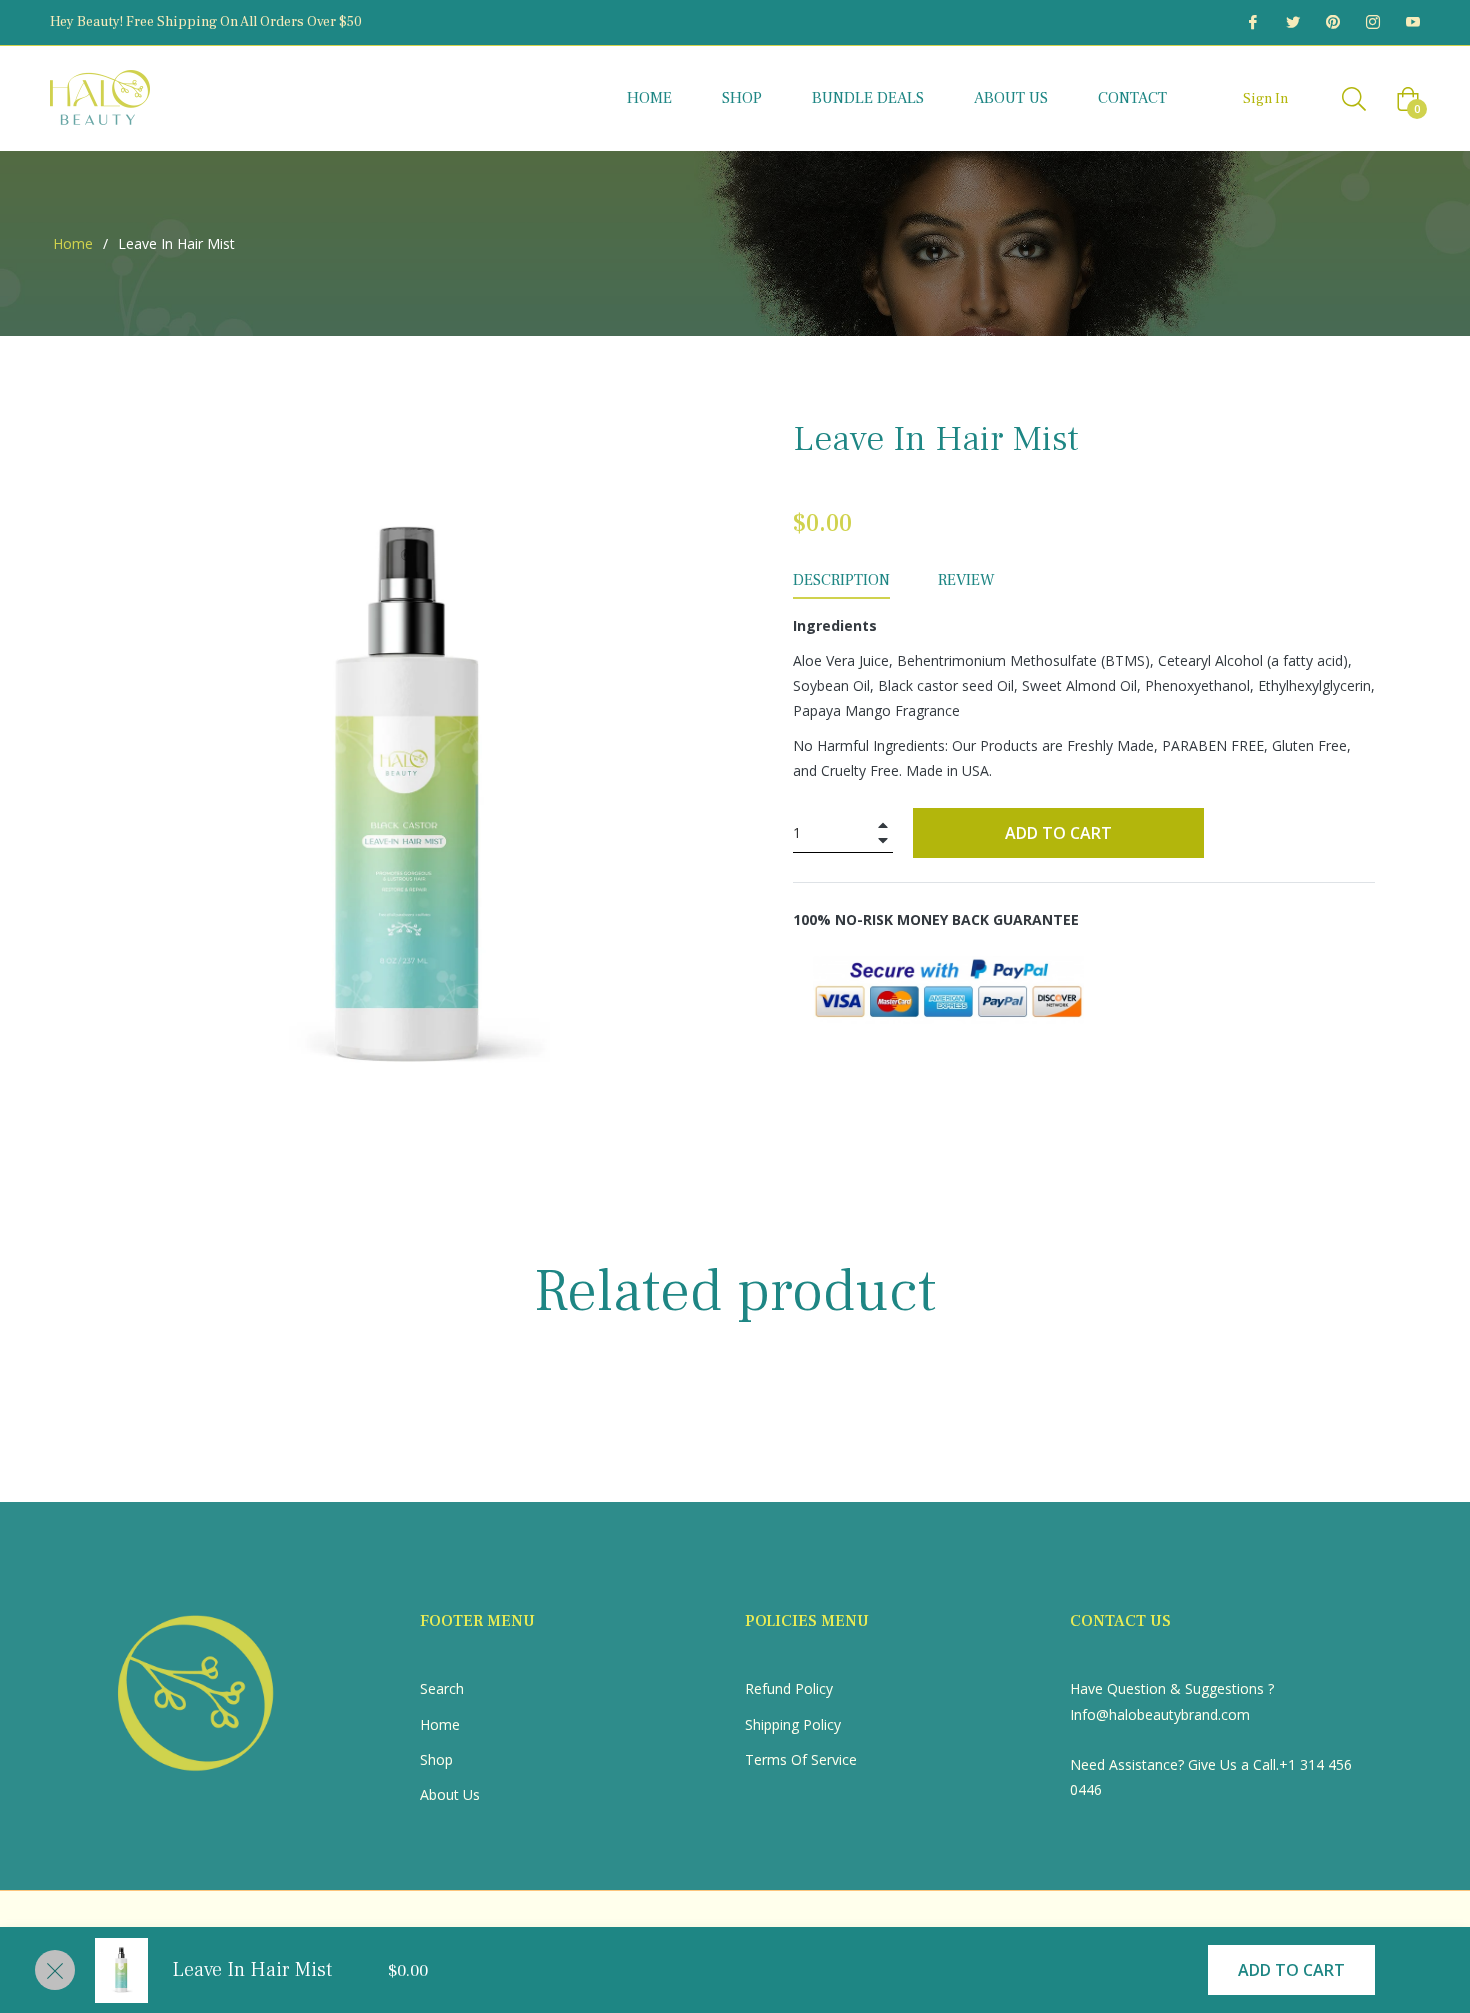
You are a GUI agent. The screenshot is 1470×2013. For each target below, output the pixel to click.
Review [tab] (968, 580)
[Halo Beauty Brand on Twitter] (1292, 22)
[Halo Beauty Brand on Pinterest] (1332, 22)
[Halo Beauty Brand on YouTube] (1412, 22)
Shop (436, 1759)
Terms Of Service (801, 1759)
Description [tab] (841, 580)
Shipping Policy (793, 1724)
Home (73, 243)
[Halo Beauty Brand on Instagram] (1372, 22)
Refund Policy (789, 1688)
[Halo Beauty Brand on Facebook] (1252, 22)
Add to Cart (1291, 1970)
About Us (450, 1794)
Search (442, 1688)
